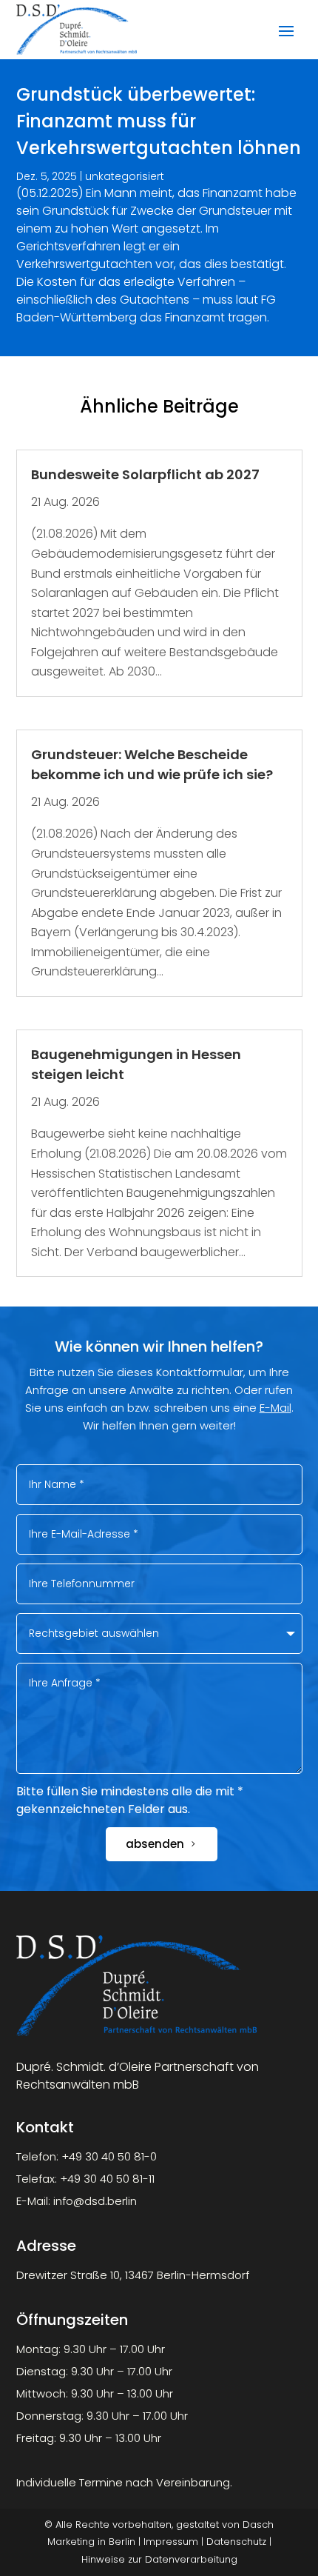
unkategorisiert (125, 176)
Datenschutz (236, 2542)
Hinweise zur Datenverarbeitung (159, 2559)
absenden (155, 1844)
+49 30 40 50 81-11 (107, 2179)
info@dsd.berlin (95, 2201)
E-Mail (275, 1408)
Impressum (171, 2542)
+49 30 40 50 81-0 (109, 2156)
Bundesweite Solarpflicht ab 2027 (145, 474)
